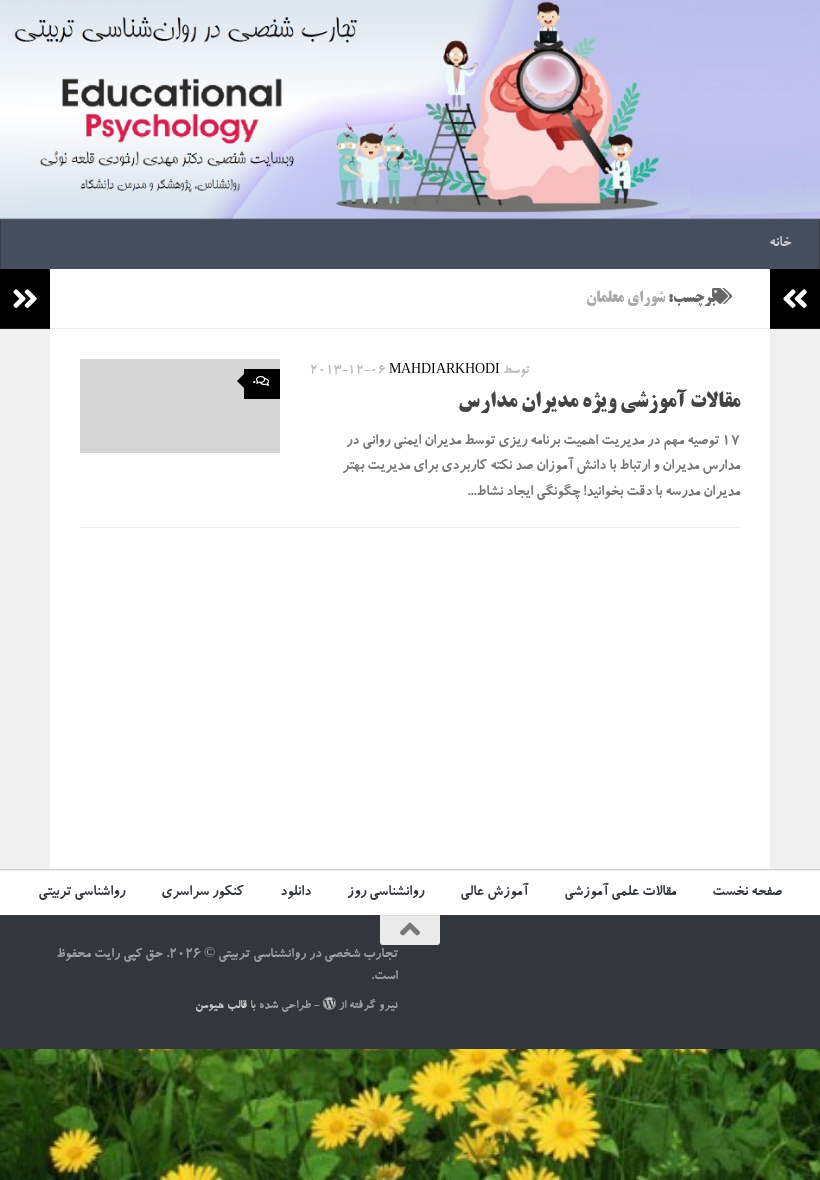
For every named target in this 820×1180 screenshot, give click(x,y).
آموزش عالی (494, 893)
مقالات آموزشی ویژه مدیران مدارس (599, 403)
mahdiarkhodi (444, 371)
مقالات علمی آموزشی (620, 893)
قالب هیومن (221, 1006)
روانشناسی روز (385, 893)
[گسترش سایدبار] (25, 299)
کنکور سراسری (202, 893)
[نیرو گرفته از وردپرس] (329, 1003)
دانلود (295, 893)
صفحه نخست (747, 893)
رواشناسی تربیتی (81, 893)
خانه (780, 244)
